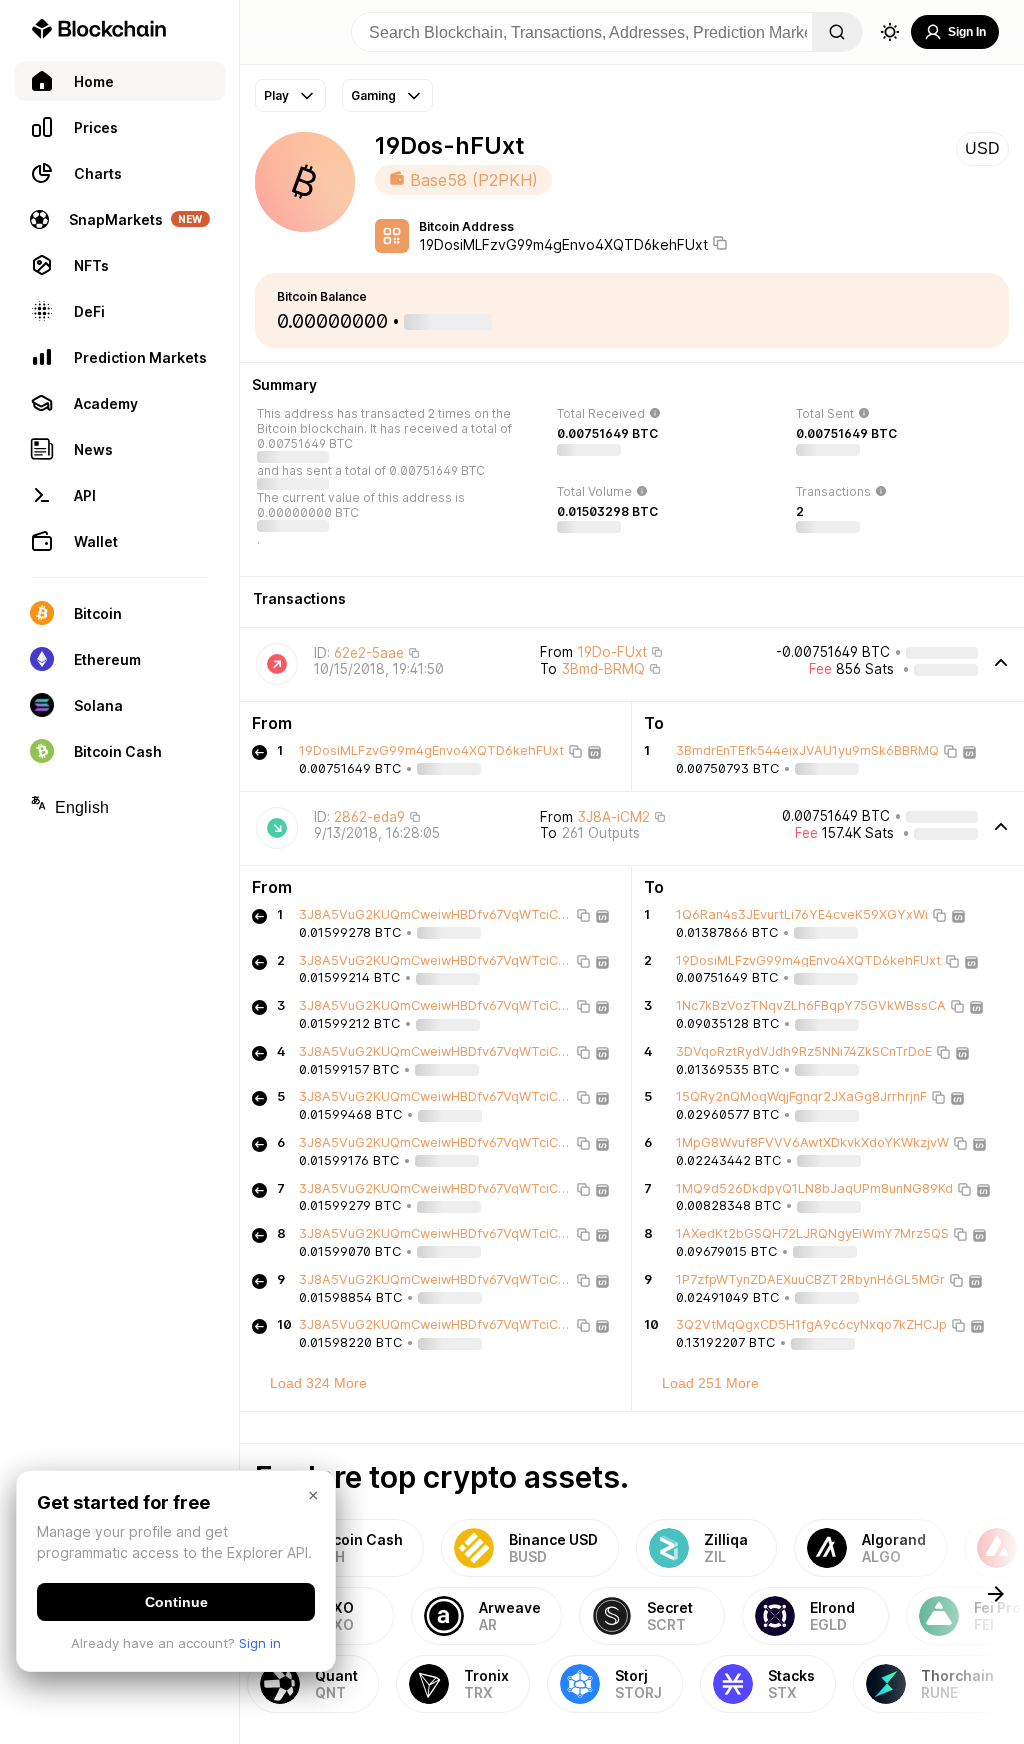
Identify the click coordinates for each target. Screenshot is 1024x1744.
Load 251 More (710, 1383)
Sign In (967, 32)
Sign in (260, 1643)
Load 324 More (318, 1383)
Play (276, 95)
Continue (176, 1602)
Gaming (373, 95)
